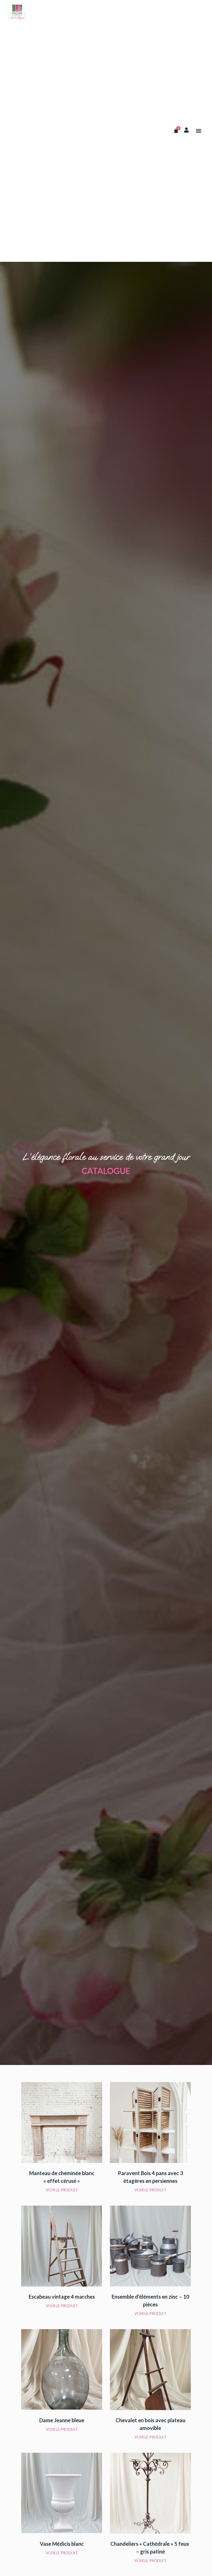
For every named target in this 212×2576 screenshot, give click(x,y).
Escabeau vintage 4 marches (62, 2297)
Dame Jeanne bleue (62, 2420)
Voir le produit (62, 2190)
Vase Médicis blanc (62, 2544)
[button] (199, 131)
